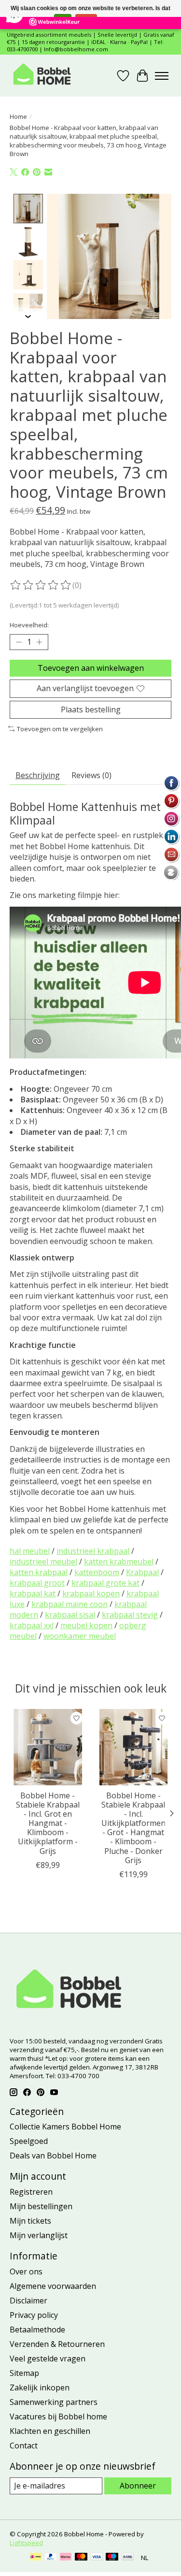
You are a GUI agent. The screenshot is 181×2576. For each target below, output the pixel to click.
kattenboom (97, 1572)
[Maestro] (112, 2558)
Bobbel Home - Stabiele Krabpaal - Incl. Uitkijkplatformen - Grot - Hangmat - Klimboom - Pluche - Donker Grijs (133, 1828)
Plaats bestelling (91, 709)
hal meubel (30, 1551)
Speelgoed (29, 2141)
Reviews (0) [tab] (91, 775)
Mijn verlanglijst (39, 2235)
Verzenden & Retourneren (57, 2344)
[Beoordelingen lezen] (41, 585)
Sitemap (24, 2373)
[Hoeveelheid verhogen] (39, 642)
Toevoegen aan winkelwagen (91, 668)
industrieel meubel (43, 1562)
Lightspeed (26, 2543)
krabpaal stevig (130, 1615)
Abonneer (138, 2486)
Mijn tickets (30, 2221)
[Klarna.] (66, 2558)
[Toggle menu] (162, 76)
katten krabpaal (39, 1572)
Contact (24, 2446)
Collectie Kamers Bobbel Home (65, 2127)
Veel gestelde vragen (48, 2359)
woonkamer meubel (80, 1636)
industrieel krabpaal (93, 1551)
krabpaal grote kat (105, 1583)
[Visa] (97, 2558)
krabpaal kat (33, 1593)
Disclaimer (28, 2301)
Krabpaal (142, 1572)
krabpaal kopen (91, 1593)
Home (18, 116)
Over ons (26, 2272)
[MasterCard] (81, 2558)
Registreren (31, 2192)
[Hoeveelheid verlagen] (19, 642)
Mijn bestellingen (41, 2206)
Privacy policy (34, 2315)
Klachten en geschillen (50, 2431)
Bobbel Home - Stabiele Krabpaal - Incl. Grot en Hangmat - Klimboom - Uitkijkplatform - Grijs (48, 1823)
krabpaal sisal (70, 1615)
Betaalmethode (37, 2330)
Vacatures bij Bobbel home (58, 2417)
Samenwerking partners (54, 2402)
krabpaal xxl (32, 1625)
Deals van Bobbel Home (53, 2156)
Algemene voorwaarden (53, 2286)
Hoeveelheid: (29, 625)
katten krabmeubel (119, 1562)
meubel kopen (86, 1625)
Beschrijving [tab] (38, 775)
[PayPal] (51, 2558)
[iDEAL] (35, 2558)
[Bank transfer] (128, 2558)
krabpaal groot (37, 1583)
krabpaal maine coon (70, 1604)
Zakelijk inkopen (40, 2388)
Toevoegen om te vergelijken (60, 729)
